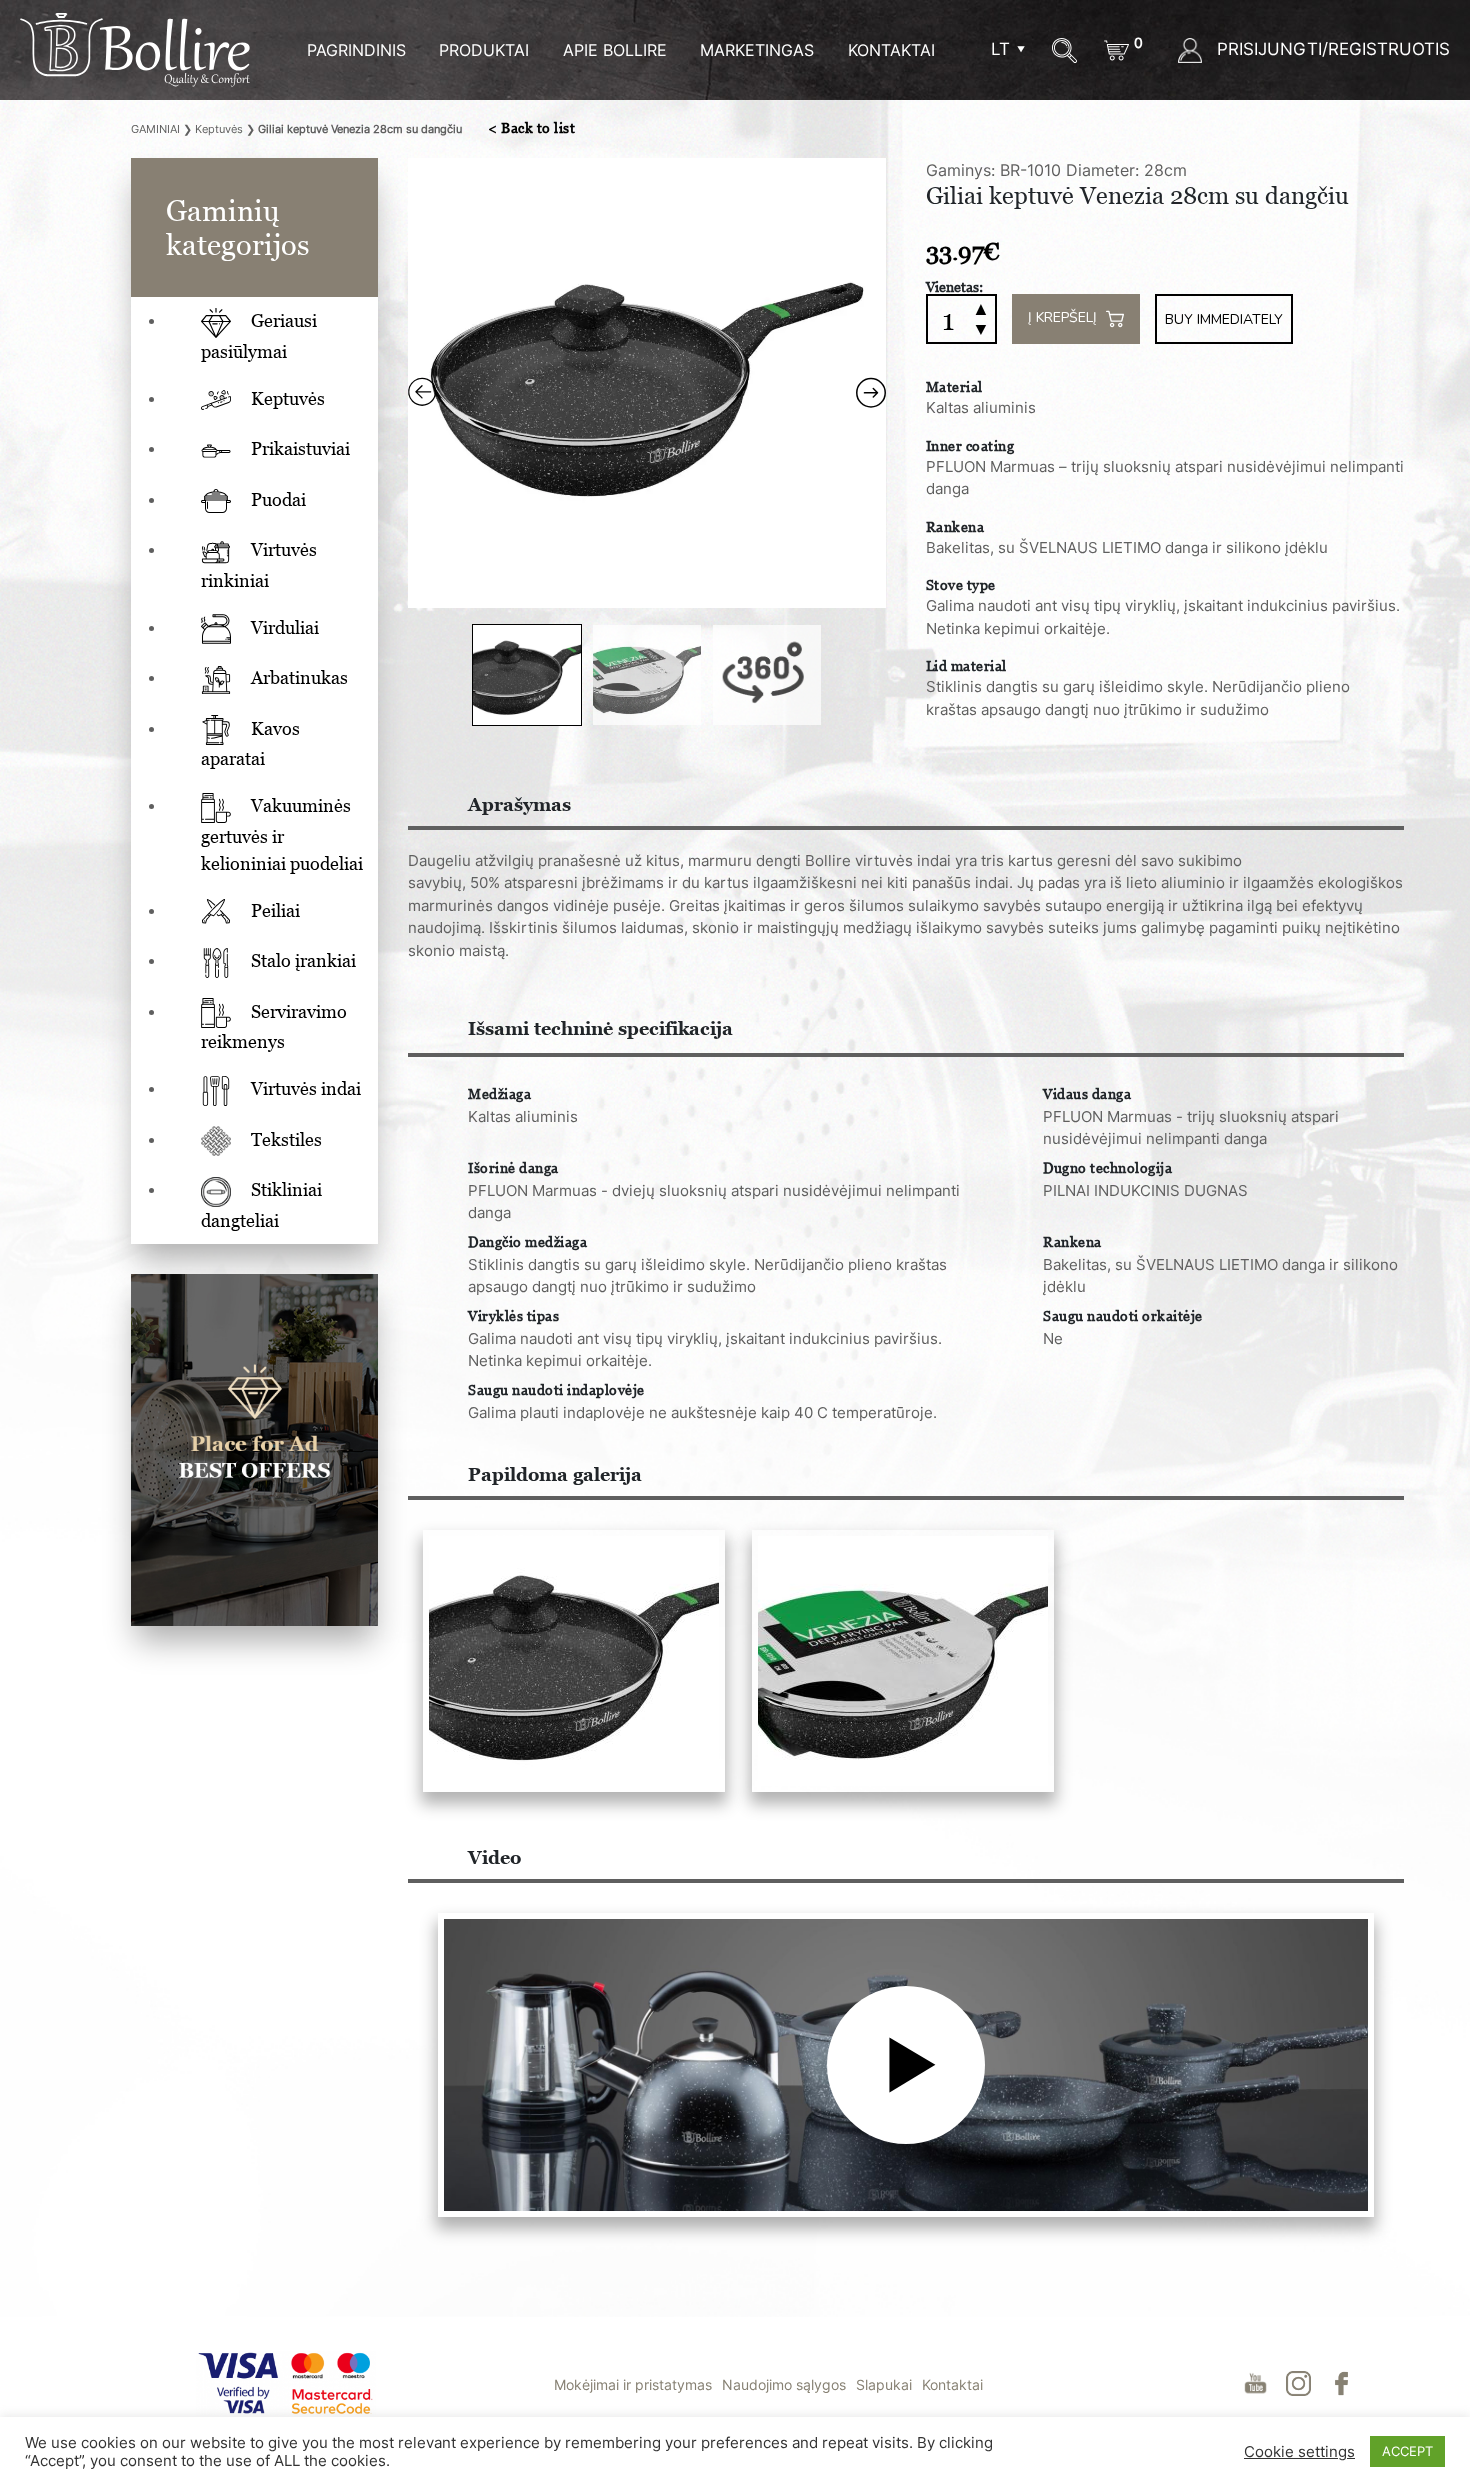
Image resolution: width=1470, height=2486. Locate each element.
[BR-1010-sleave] (901, 1661)
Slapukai (884, 2384)
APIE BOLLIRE (615, 50)
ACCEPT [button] (1407, 2451)
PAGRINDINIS (356, 50)
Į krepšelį (1064, 318)
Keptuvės (219, 129)
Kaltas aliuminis (981, 407)
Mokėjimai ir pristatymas (633, 2384)
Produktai (484, 50)
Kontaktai (891, 50)
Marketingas (757, 50)
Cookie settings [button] (1299, 2452)
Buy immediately (1224, 319)
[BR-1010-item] (572, 1661)
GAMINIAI (155, 129)
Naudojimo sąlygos (784, 2384)
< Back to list (531, 127)
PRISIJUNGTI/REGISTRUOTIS (1331, 49)
